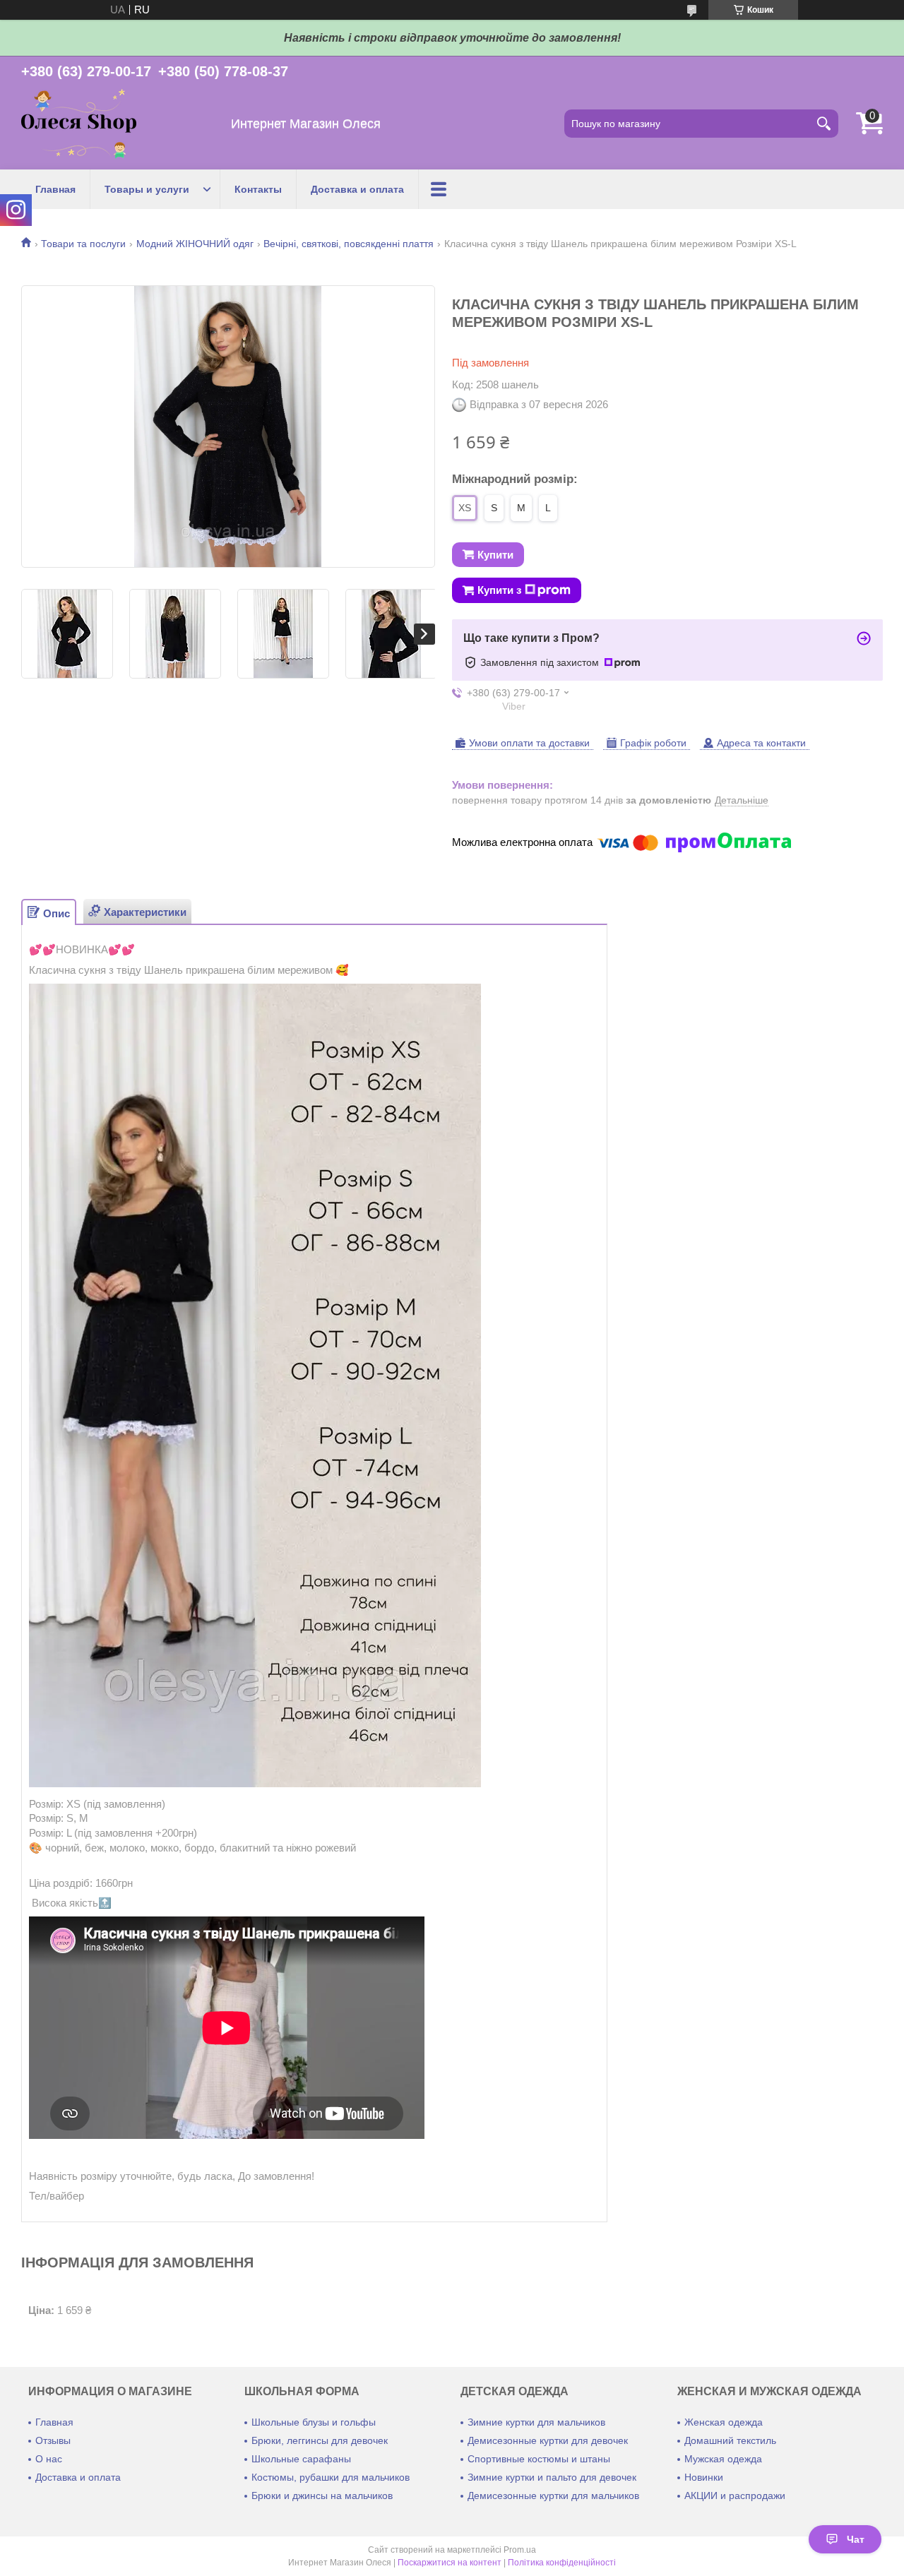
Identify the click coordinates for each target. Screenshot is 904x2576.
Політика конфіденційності (562, 2563)
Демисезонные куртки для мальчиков (553, 2495)
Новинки (704, 2477)
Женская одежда (724, 2422)
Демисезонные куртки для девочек (548, 2440)
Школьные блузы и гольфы (314, 2422)
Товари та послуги (83, 244)
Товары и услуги (147, 189)
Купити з (499, 590)
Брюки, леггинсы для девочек (320, 2440)
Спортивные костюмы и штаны (539, 2459)
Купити (495, 555)
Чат (856, 2539)
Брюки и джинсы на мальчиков (322, 2495)
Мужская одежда (723, 2459)
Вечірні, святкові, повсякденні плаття (349, 244)
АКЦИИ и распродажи (735, 2495)
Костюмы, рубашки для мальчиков (331, 2477)
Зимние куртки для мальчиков (536, 2422)
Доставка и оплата (357, 189)
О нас (49, 2459)
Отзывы (53, 2440)
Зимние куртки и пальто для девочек (552, 2477)
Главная (55, 189)
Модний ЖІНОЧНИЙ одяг (195, 244)
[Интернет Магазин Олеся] (79, 124)
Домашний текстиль (730, 2440)
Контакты (258, 189)
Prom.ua (520, 2550)
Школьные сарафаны (301, 2459)
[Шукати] (824, 124)
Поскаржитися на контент (450, 2563)
